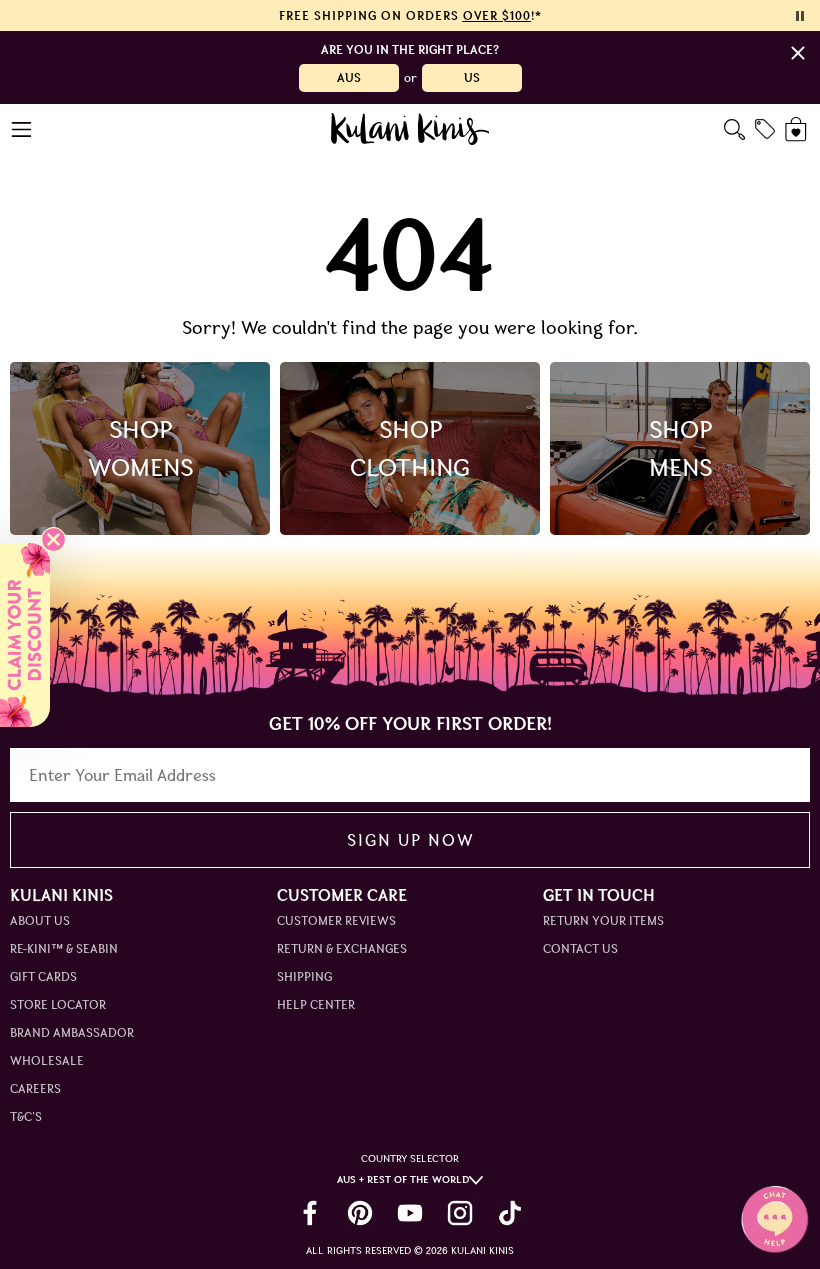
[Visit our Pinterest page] (360, 1213)
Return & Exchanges (342, 948)
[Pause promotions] (800, 16)
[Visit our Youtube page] (410, 1213)
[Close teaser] (53, 539)
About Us (40, 920)
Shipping (304, 976)
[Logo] (410, 129)
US (472, 77)
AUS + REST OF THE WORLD (403, 1179)
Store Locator (58, 1004)
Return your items (603, 920)
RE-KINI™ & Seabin (64, 948)
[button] (25, 635)
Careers (35, 1088)
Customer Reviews (336, 920)
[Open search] (734, 129)
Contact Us (580, 948)
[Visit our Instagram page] (460, 1213)
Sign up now (410, 840)
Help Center (316, 1004)
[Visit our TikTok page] (510, 1213)
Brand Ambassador (72, 1032)
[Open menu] (22, 129)
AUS (349, 77)
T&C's (26, 1116)
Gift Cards (43, 976)
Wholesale (47, 1060)
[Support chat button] (775, 1219)
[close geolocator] (798, 53)
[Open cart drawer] (797, 129)
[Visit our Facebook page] (310, 1213)
